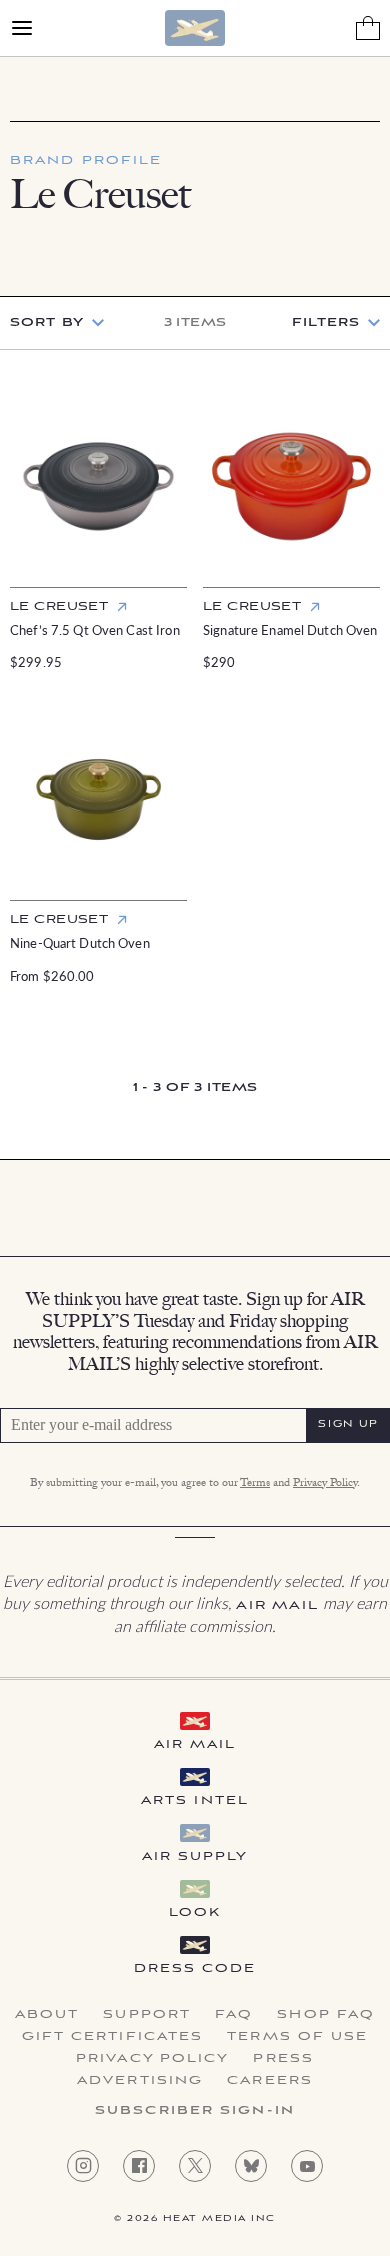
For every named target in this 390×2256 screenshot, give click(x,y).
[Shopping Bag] (368, 28)
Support (147, 2015)
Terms (255, 1484)
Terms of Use (297, 2037)
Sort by (47, 322)
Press (283, 2059)
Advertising (140, 2081)
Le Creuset (59, 606)
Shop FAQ (326, 2015)
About (47, 2015)
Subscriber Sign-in (195, 2111)
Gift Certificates (113, 2037)
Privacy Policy (325, 1484)
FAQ (234, 2015)
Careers (270, 2081)
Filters (326, 323)
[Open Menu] (22, 28)
